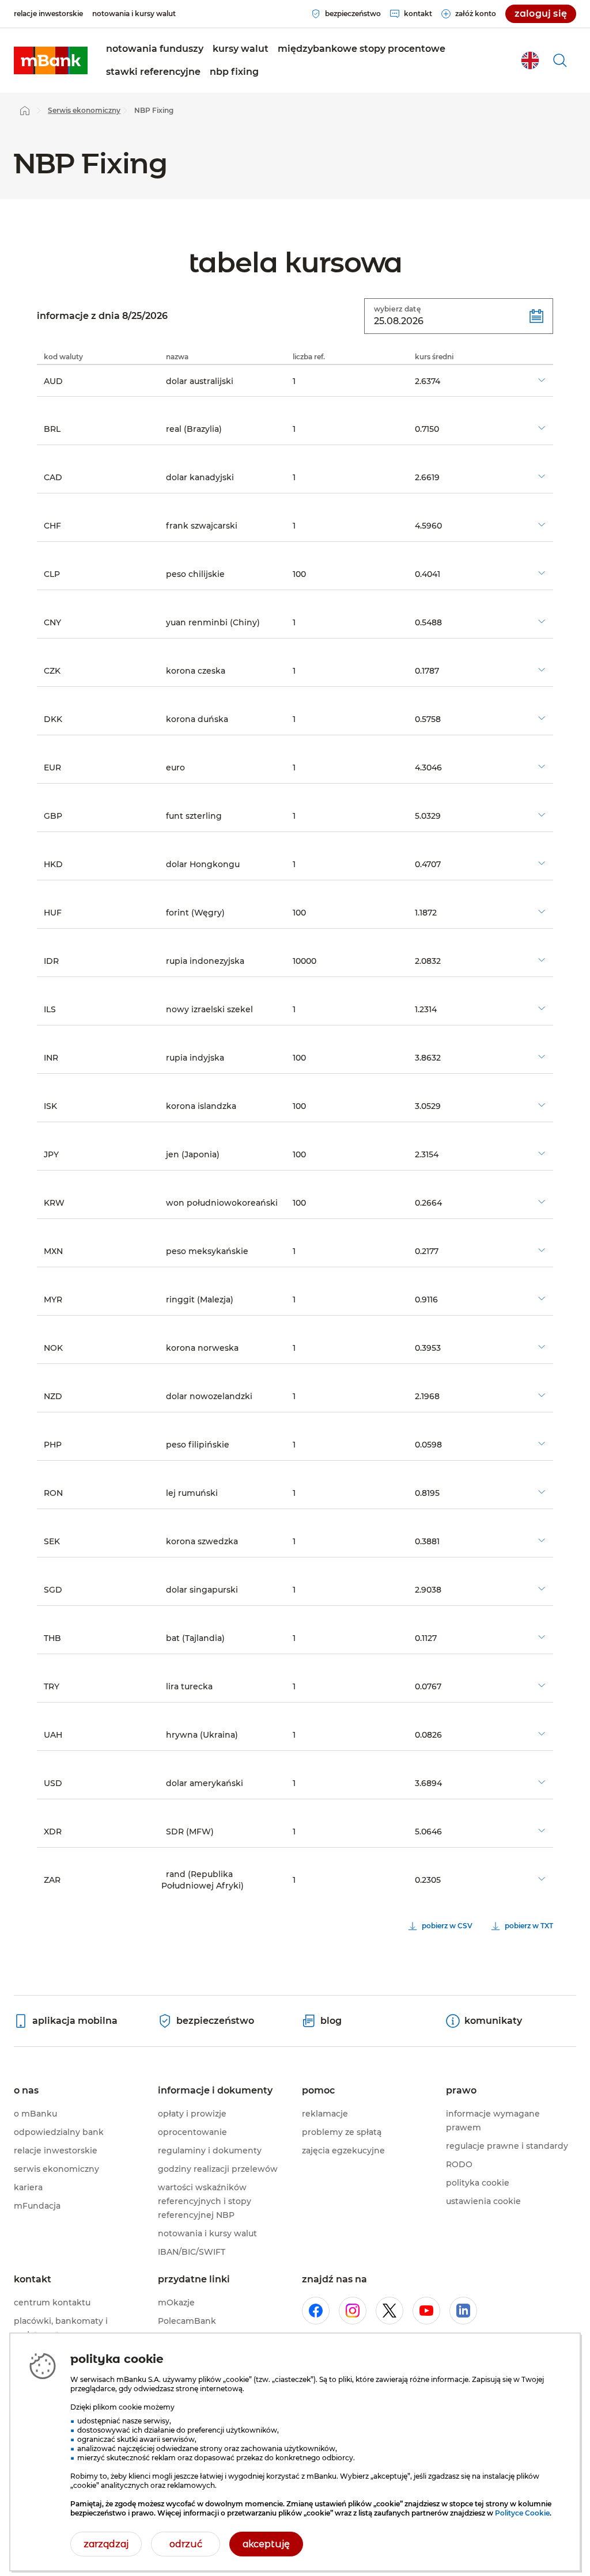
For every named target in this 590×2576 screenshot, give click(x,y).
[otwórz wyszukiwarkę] (560, 60)
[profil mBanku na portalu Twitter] (389, 2311)
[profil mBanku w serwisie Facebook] (316, 2311)
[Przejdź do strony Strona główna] (25, 111)
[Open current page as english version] (530, 60)
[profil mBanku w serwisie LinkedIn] (463, 2311)
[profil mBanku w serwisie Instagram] (353, 2311)
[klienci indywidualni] (51, 60)
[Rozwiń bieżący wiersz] (542, 380)
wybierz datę (397, 309)
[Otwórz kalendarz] (536, 316)
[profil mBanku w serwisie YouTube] (426, 2311)
